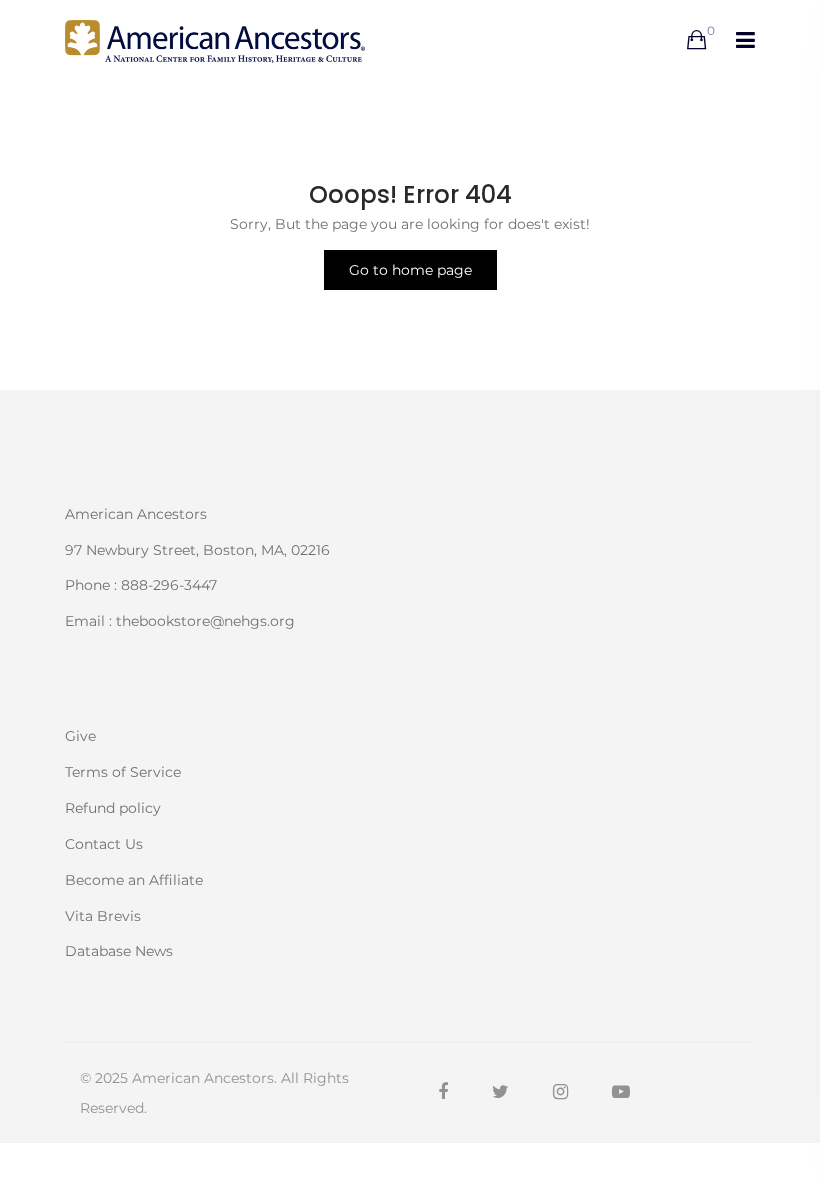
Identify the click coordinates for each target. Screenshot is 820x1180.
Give (80, 736)
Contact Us (104, 844)
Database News (119, 950)
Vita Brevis (103, 916)
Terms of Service (123, 772)
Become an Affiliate (134, 880)
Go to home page (410, 270)
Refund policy (113, 808)
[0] (696, 41)
